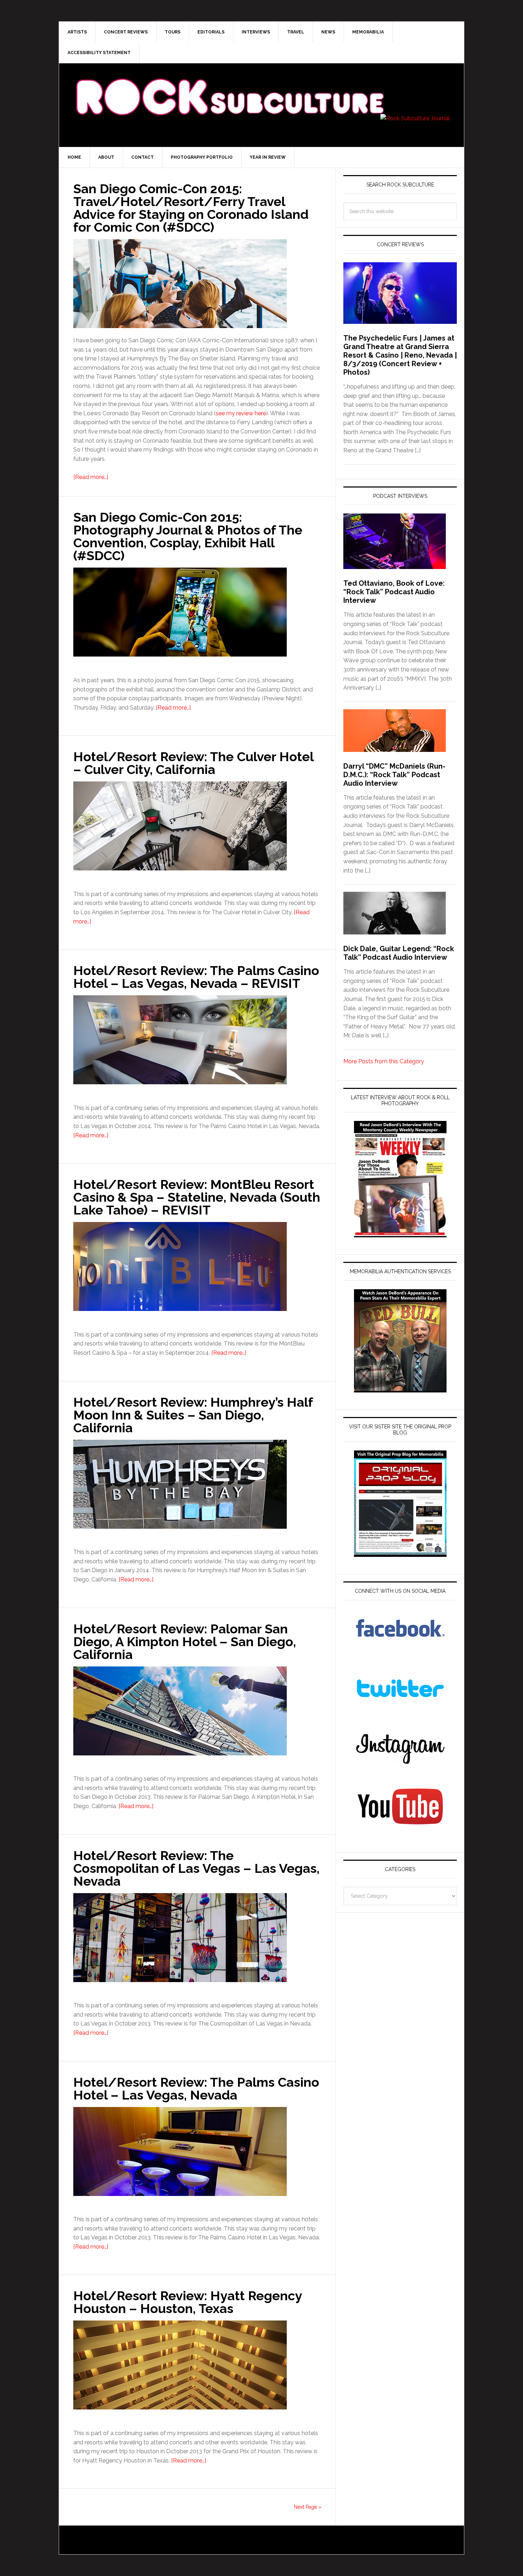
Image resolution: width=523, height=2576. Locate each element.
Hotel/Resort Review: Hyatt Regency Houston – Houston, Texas (187, 2302)
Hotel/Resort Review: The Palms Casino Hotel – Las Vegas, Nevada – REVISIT (196, 977)
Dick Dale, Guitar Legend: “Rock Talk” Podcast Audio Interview (399, 953)
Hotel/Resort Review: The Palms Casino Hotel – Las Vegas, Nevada (196, 2088)
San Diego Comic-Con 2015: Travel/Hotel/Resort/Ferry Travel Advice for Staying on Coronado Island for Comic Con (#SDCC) (191, 208)
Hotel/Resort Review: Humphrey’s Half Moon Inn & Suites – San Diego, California (193, 1415)
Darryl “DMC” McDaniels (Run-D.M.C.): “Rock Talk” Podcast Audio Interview (394, 775)
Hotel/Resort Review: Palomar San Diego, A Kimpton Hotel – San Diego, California (185, 1642)
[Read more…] (91, 477)
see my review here (241, 413)
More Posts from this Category (384, 1061)
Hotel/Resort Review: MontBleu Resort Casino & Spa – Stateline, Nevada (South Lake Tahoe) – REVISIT (197, 1197)
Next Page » (308, 2507)
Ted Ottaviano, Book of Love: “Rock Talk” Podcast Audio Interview (394, 592)
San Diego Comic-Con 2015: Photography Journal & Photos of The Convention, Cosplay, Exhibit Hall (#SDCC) (188, 536)
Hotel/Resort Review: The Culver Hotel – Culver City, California (193, 763)
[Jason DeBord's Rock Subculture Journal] (229, 86)
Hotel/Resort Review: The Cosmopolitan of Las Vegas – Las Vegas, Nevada (196, 1868)
